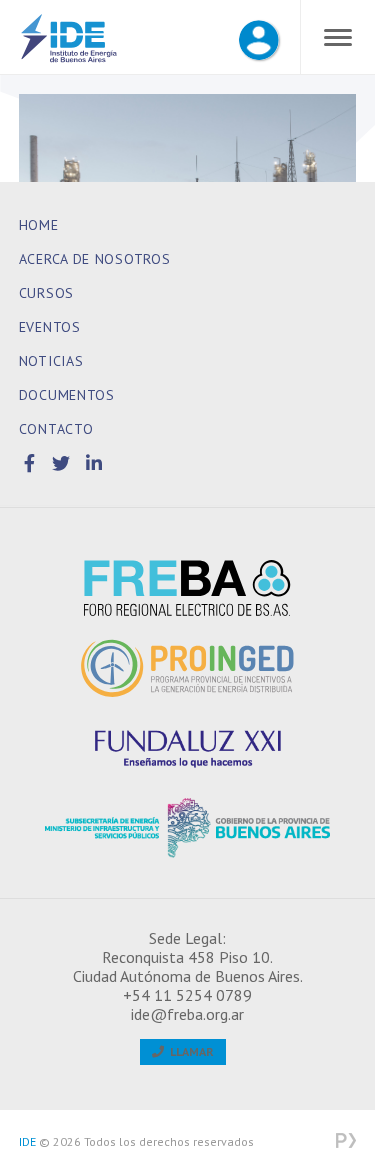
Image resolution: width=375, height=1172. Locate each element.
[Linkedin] (94, 463)
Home (39, 225)
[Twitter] (64, 463)
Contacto (56, 429)
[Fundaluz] (188, 748)
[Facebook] (33, 463)
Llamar (189, 1051)
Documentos (67, 395)
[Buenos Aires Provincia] (188, 828)
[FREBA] (188, 588)
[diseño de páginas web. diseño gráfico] (346, 1142)
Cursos (46, 293)
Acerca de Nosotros (95, 259)
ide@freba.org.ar (187, 1014)
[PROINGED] (188, 668)
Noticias (51, 361)
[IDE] (69, 41)
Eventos (50, 327)
